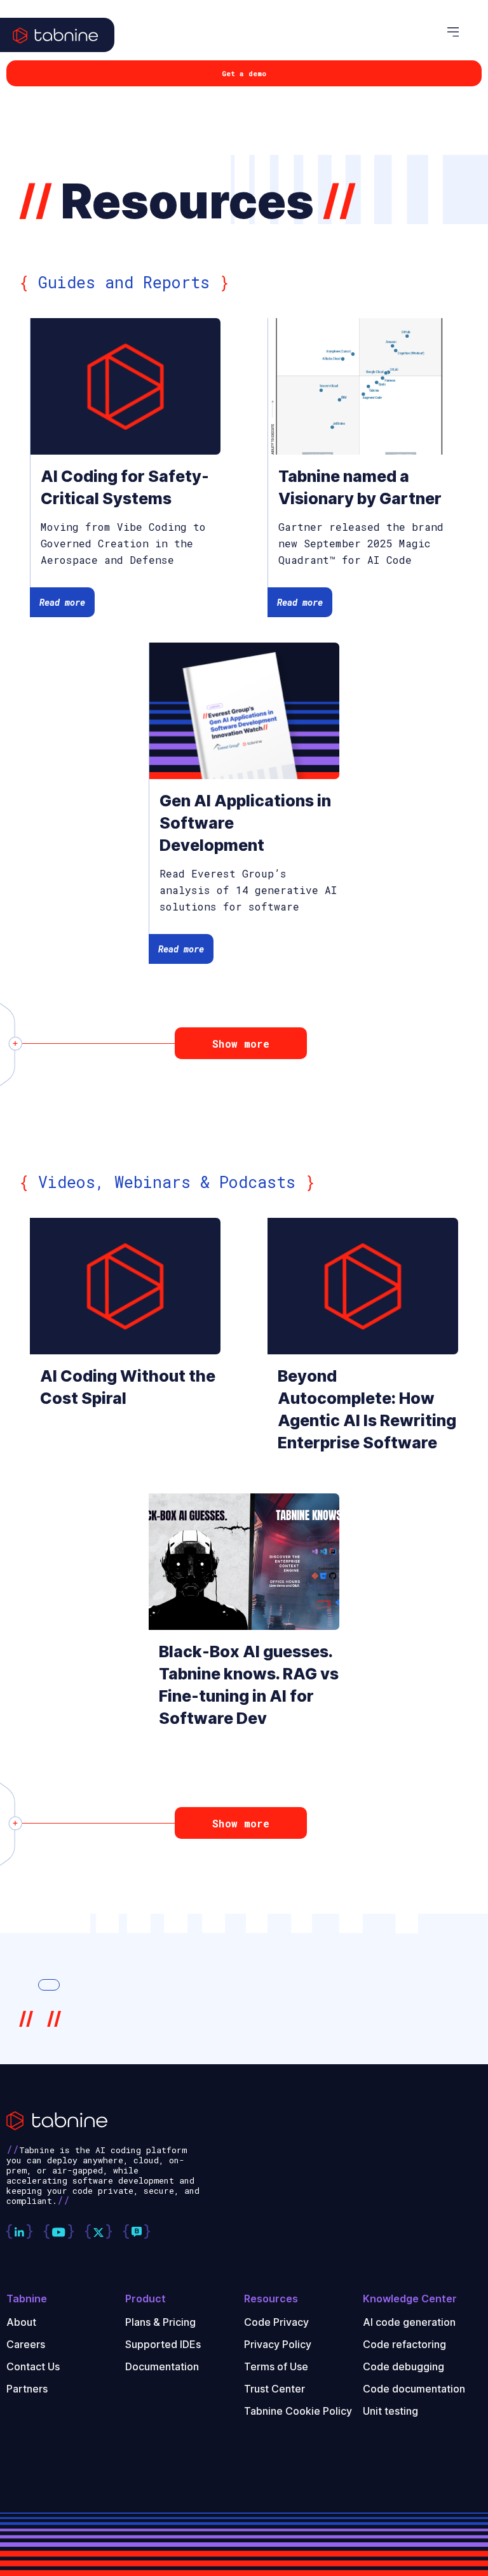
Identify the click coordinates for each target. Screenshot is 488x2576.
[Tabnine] (57, 48)
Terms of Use (276, 2366)
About (21, 2322)
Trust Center (274, 2389)
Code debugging (403, 2366)
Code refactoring (404, 2344)
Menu (461, 32)
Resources (271, 2299)
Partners (27, 2389)
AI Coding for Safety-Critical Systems (125, 487)
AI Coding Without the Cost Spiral (128, 1387)
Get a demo (244, 73)
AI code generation (409, 2322)
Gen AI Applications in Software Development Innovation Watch (245, 824)
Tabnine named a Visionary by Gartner (360, 487)
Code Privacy (276, 2322)
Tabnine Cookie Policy (298, 2411)
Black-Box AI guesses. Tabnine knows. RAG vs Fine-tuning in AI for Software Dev (249, 1685)
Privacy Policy (278, 2344)
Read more (62, 602)
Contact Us (33, 2366)
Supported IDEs (163, 2344)
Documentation (162, 2366)
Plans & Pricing (160, 2322)
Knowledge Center (410, 2299)
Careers (26, 2344)
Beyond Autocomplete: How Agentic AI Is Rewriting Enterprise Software (367, 1409)
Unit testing (390, 2411)
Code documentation (414, 2389)
